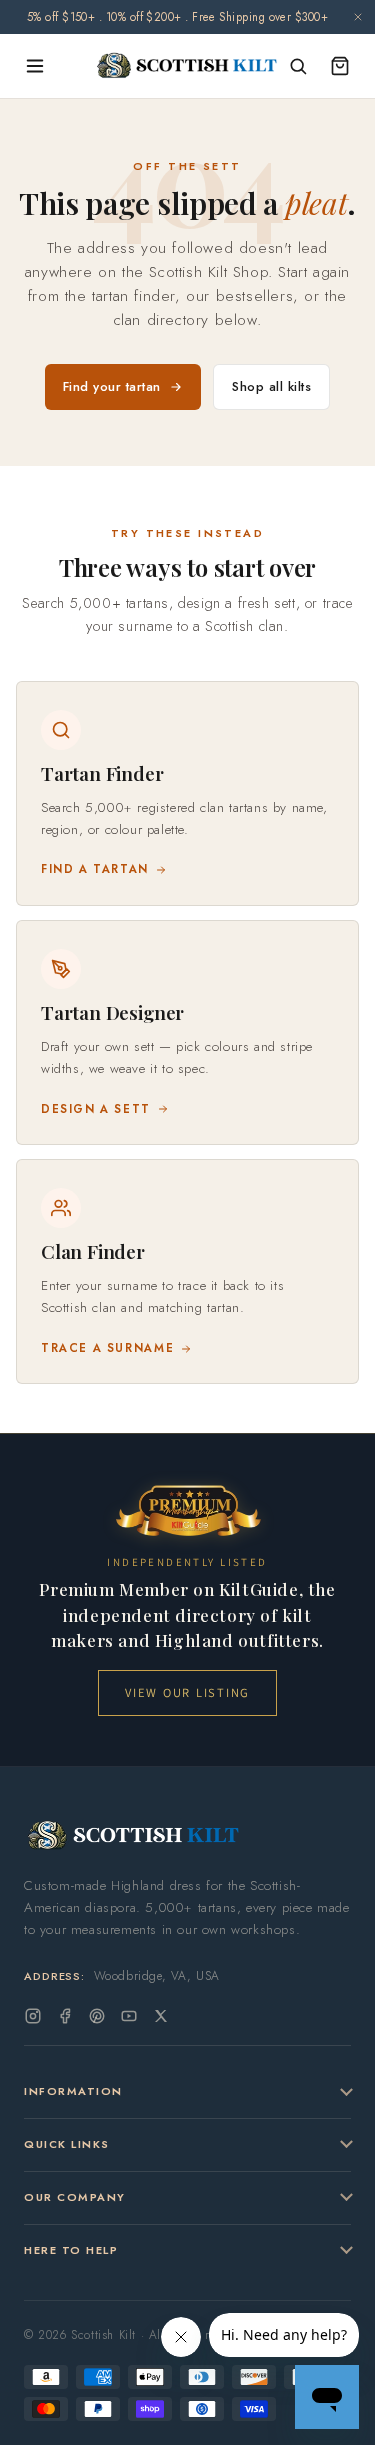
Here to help (71, 2250)
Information (73, 2091)
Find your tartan (112, 386)
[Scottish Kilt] (188, 66)
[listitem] (187, 793)
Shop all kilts (271, 386)
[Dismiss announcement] (358, 17)
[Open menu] (35, 66)
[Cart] (340, 66)
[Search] (298, 66)
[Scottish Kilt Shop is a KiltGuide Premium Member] (188, 1510)
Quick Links (67, 2144)
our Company (75, 2197)
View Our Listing (187, 1692)
